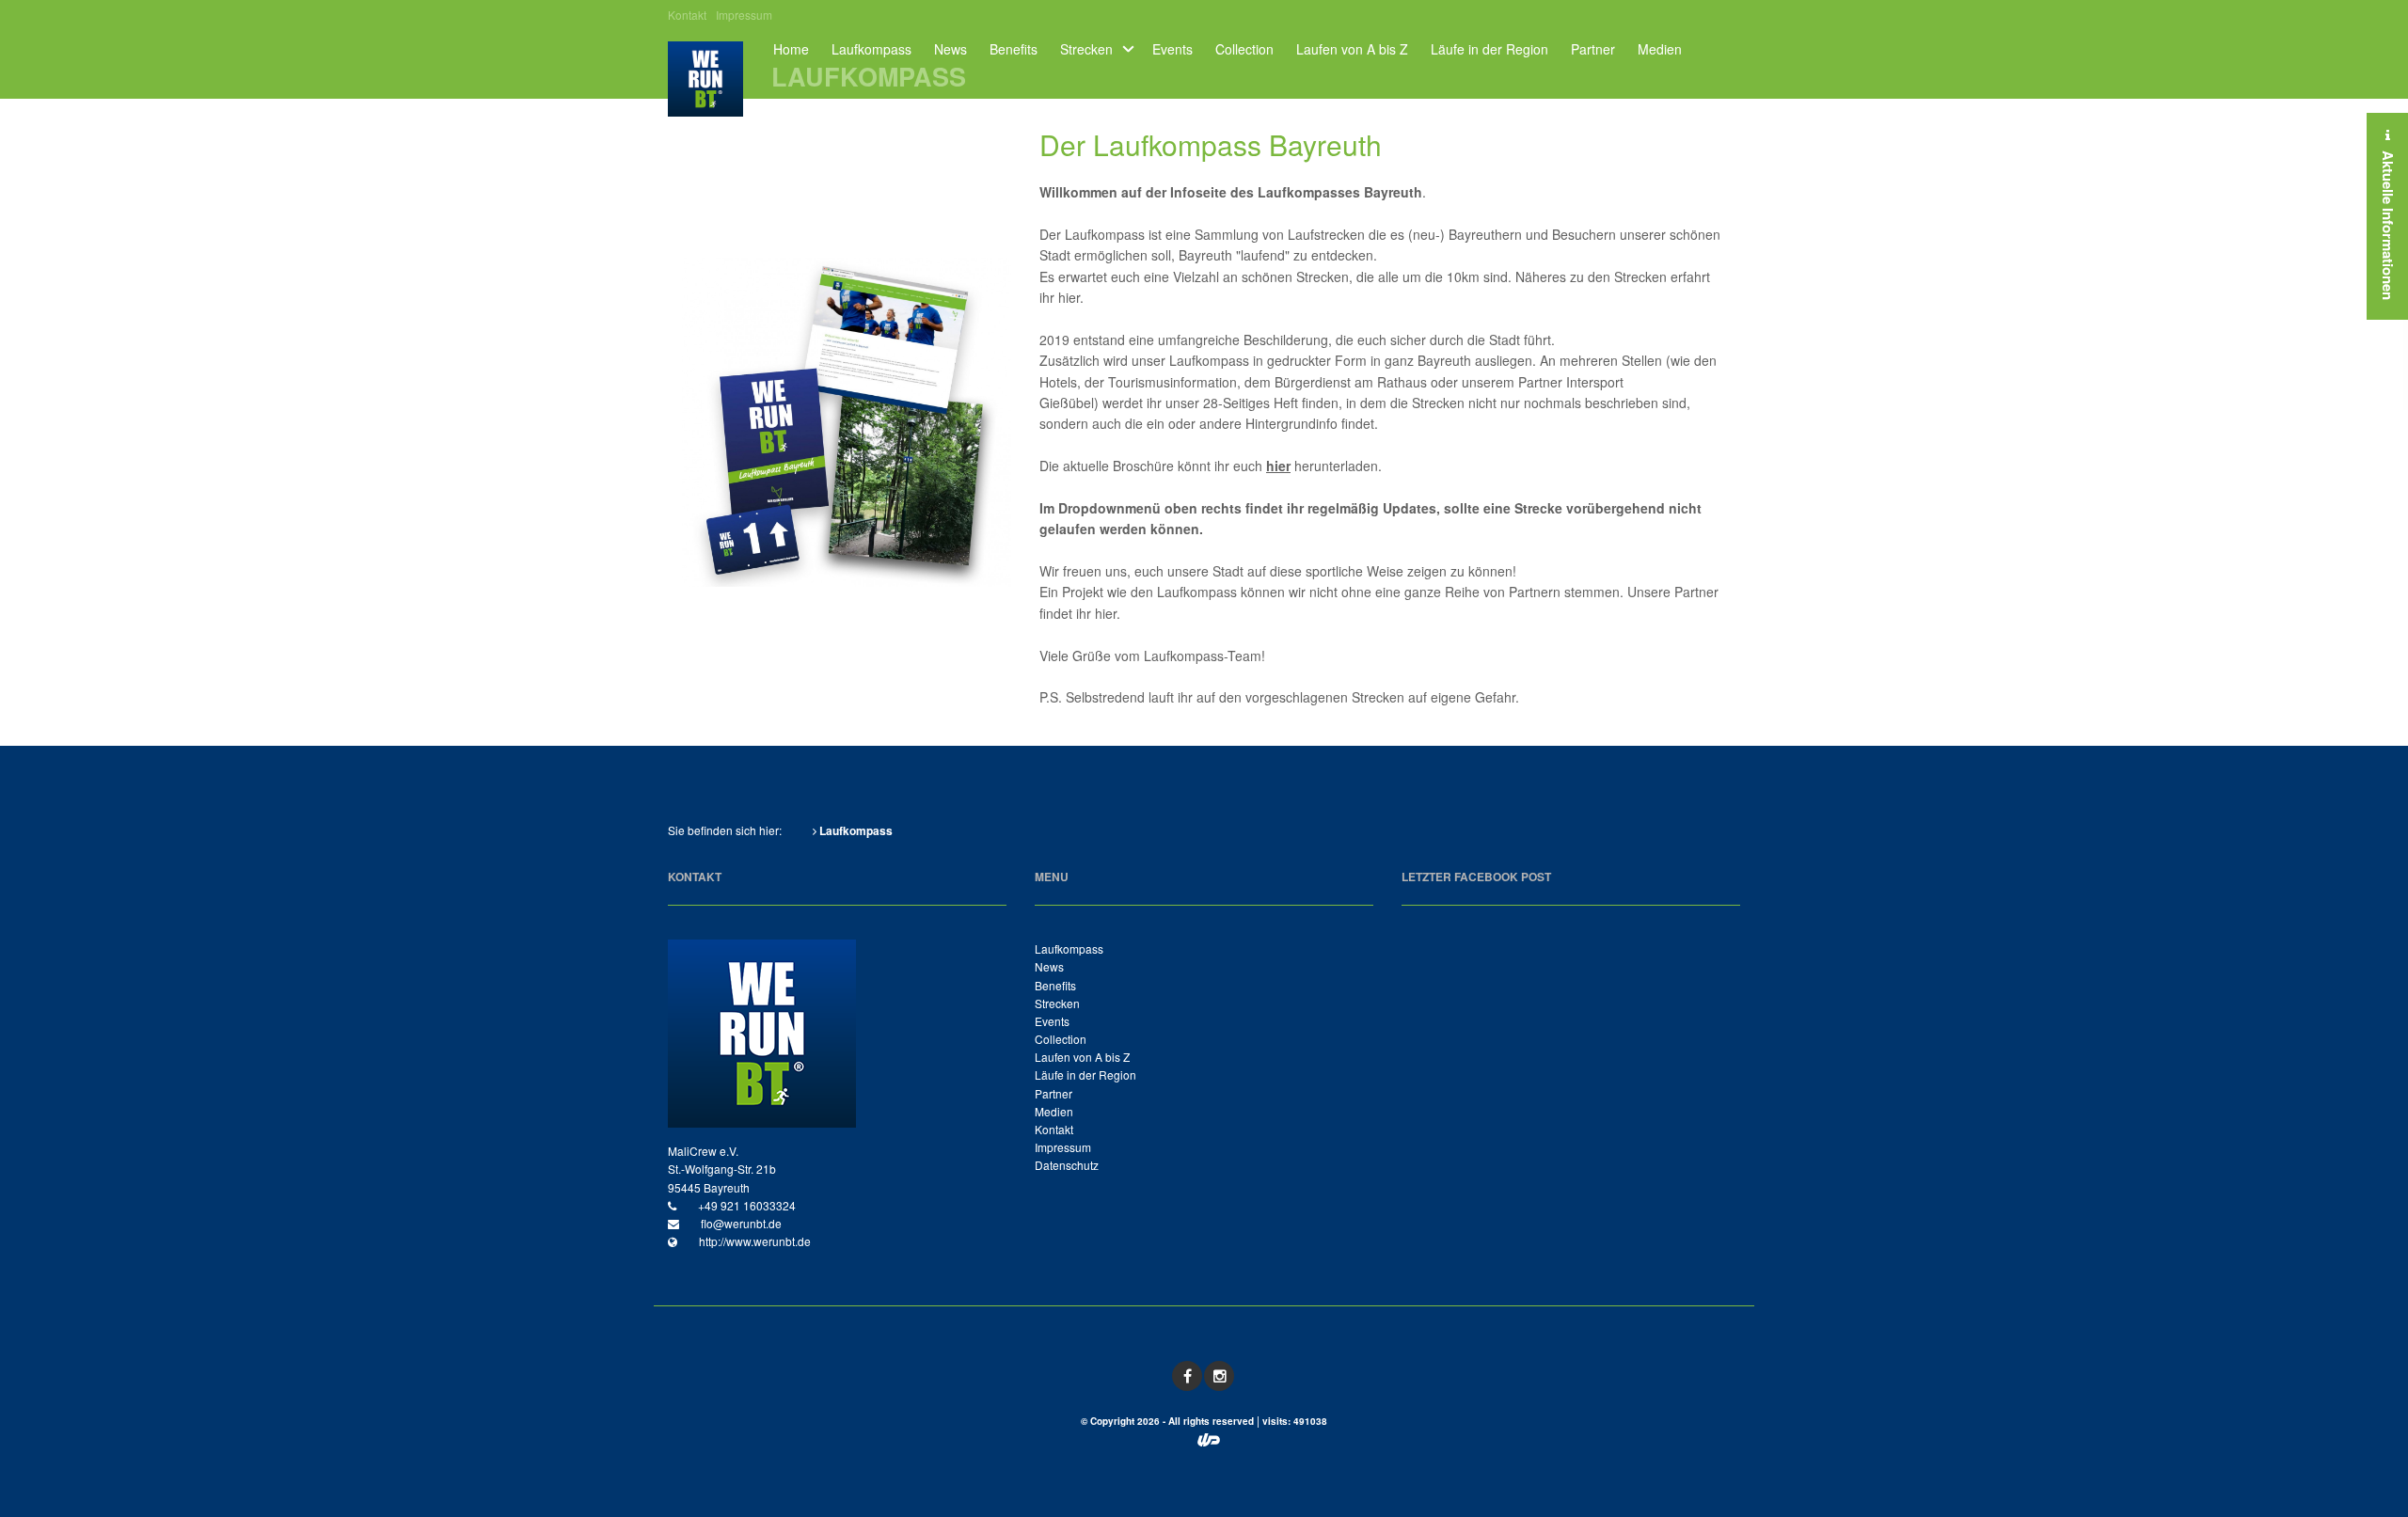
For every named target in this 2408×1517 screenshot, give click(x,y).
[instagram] (1219, 1376)
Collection (1244, 49)
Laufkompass (871, 49)
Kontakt (687, 15)
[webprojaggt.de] (1209, 1441)
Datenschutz (1067, 1165)
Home (791, 49)
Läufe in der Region (1489, 49)
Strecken (1086, 49)
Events (1172, 49)
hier (1069, 297)
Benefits (1014, 49)
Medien (1660, 49)
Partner (1593, 49)
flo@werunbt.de (740, 1223)
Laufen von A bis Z (1352, 49)
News (951, 49)
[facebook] (1187, 1376)
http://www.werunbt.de (753, 1241)
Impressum (744, 15)
